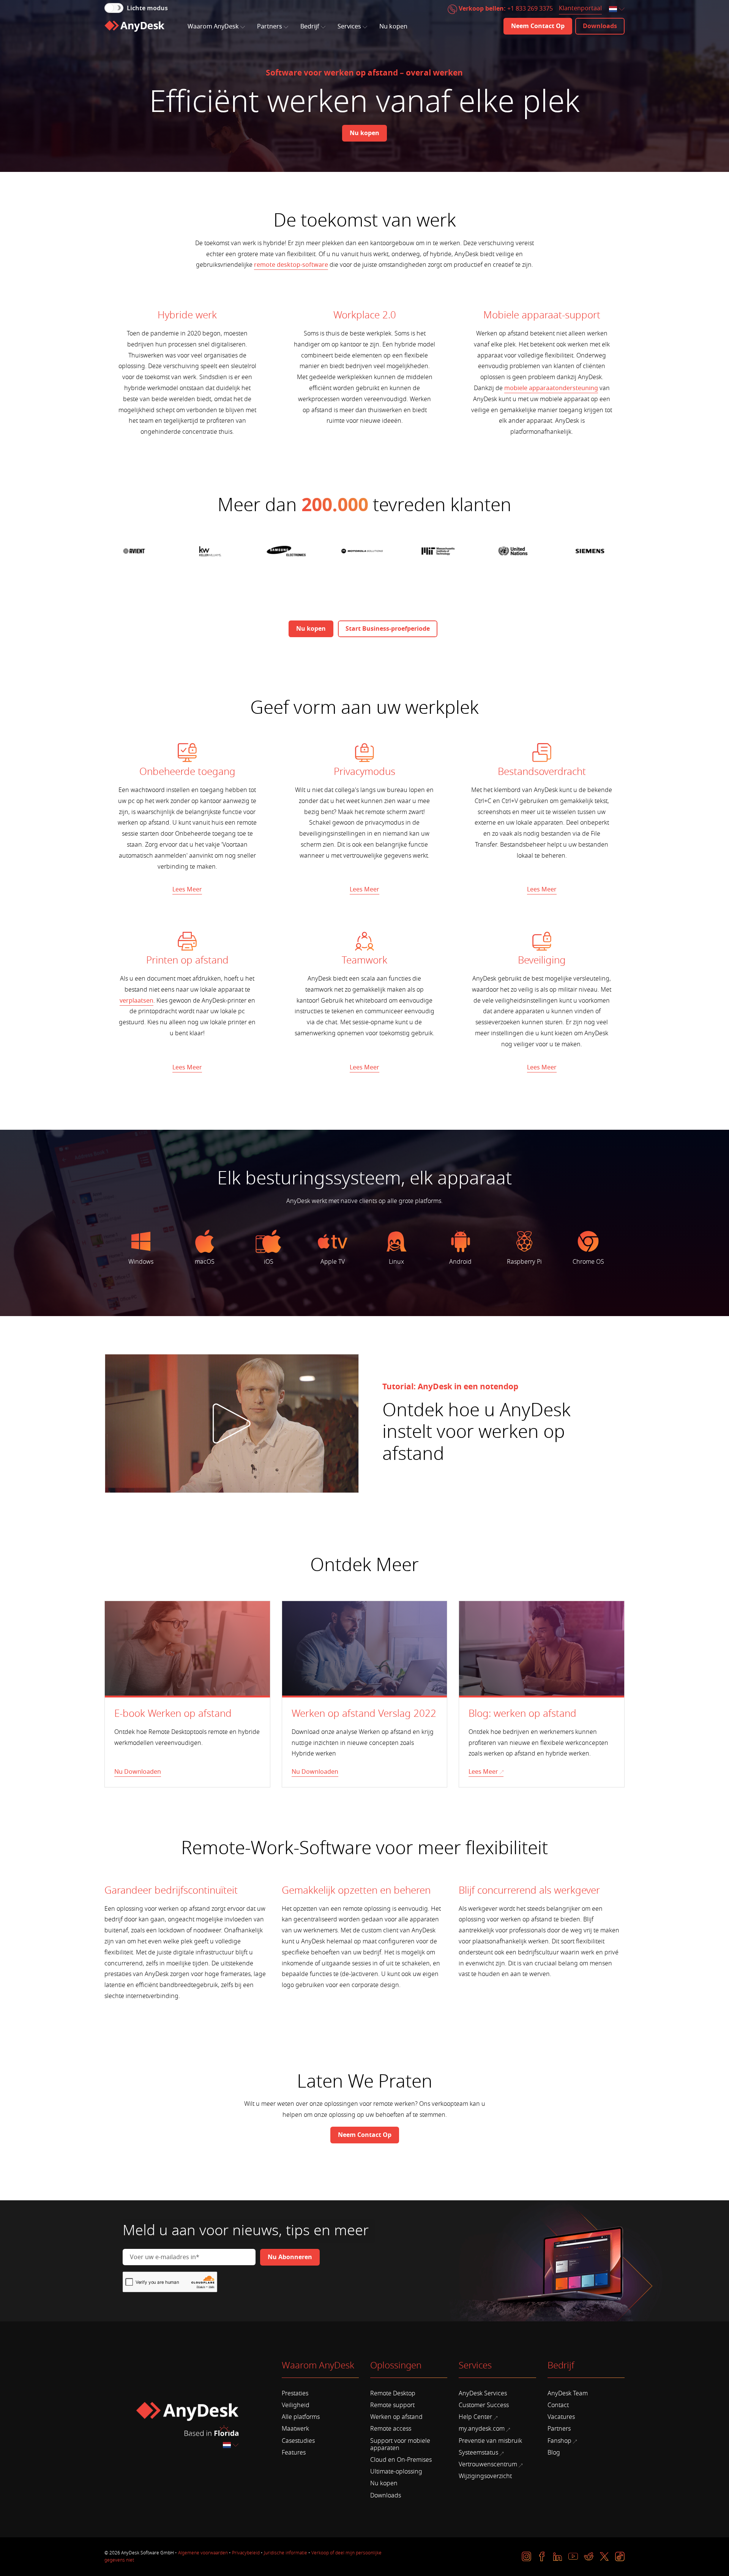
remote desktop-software (291, 265)
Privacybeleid (246, 2553)
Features (294, 2453)
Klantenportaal (580, 9)
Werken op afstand (396, 2417)
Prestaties (295, 2393)
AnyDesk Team (568, 2393)
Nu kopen (393, 27)
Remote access (391, 2429)
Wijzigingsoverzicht (485, 2476)
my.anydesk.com (482, 2429)
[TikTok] (620, 2556)
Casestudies (298, 2441)
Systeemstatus (478, 2453)
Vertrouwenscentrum (488, 2464)
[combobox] (617, 10)
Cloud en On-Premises (401, 2460)
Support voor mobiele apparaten (400, 2445)
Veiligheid (296, 2405)
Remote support (392, 2405)
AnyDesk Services (483, 2393)
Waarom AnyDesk (213, 27)
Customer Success (484, 2405)
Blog (554, 2453)
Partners (270, 27)
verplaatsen (136, 1001)
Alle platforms (301, 2417)
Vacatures (561, 2417)
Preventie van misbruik (490, 2441)
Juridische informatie (286, 2553)
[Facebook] (542, 2556)
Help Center (475, 2417)
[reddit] (589, 2556)
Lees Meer (187, 890)
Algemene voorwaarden (203, 2553)
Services (349, 27)
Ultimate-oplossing (396, 2472)
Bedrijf (310, 27)
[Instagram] (526, 2556)
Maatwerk (295, 2429)
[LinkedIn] (558, 2556)
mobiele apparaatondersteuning (551, 388)
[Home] (134, 26)
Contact (558, 2405)
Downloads (386, 2496)
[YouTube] (573, 2556)
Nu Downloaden (138, 1772)
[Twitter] (604, 2556)
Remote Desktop (393, 2393)
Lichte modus (147, 8)
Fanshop (559, 2441)
